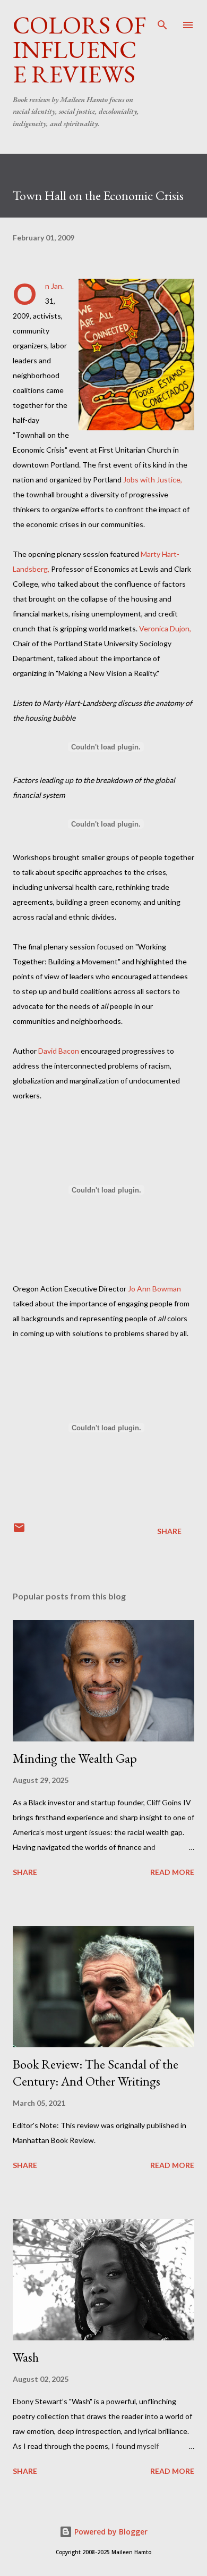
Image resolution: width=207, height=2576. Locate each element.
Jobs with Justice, (153, 480)
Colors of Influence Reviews (79, 49)
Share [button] (169, 1531)
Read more (172, 1872)
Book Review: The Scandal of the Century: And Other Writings (96, 2073)
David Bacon (59, 1051)
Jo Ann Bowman (154, 1289)
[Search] (162, 19)
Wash (26, 2357)
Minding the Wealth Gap (75, 1758)
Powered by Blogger (110, 2532)
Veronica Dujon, (165, 628)
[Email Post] (19, 1531)
